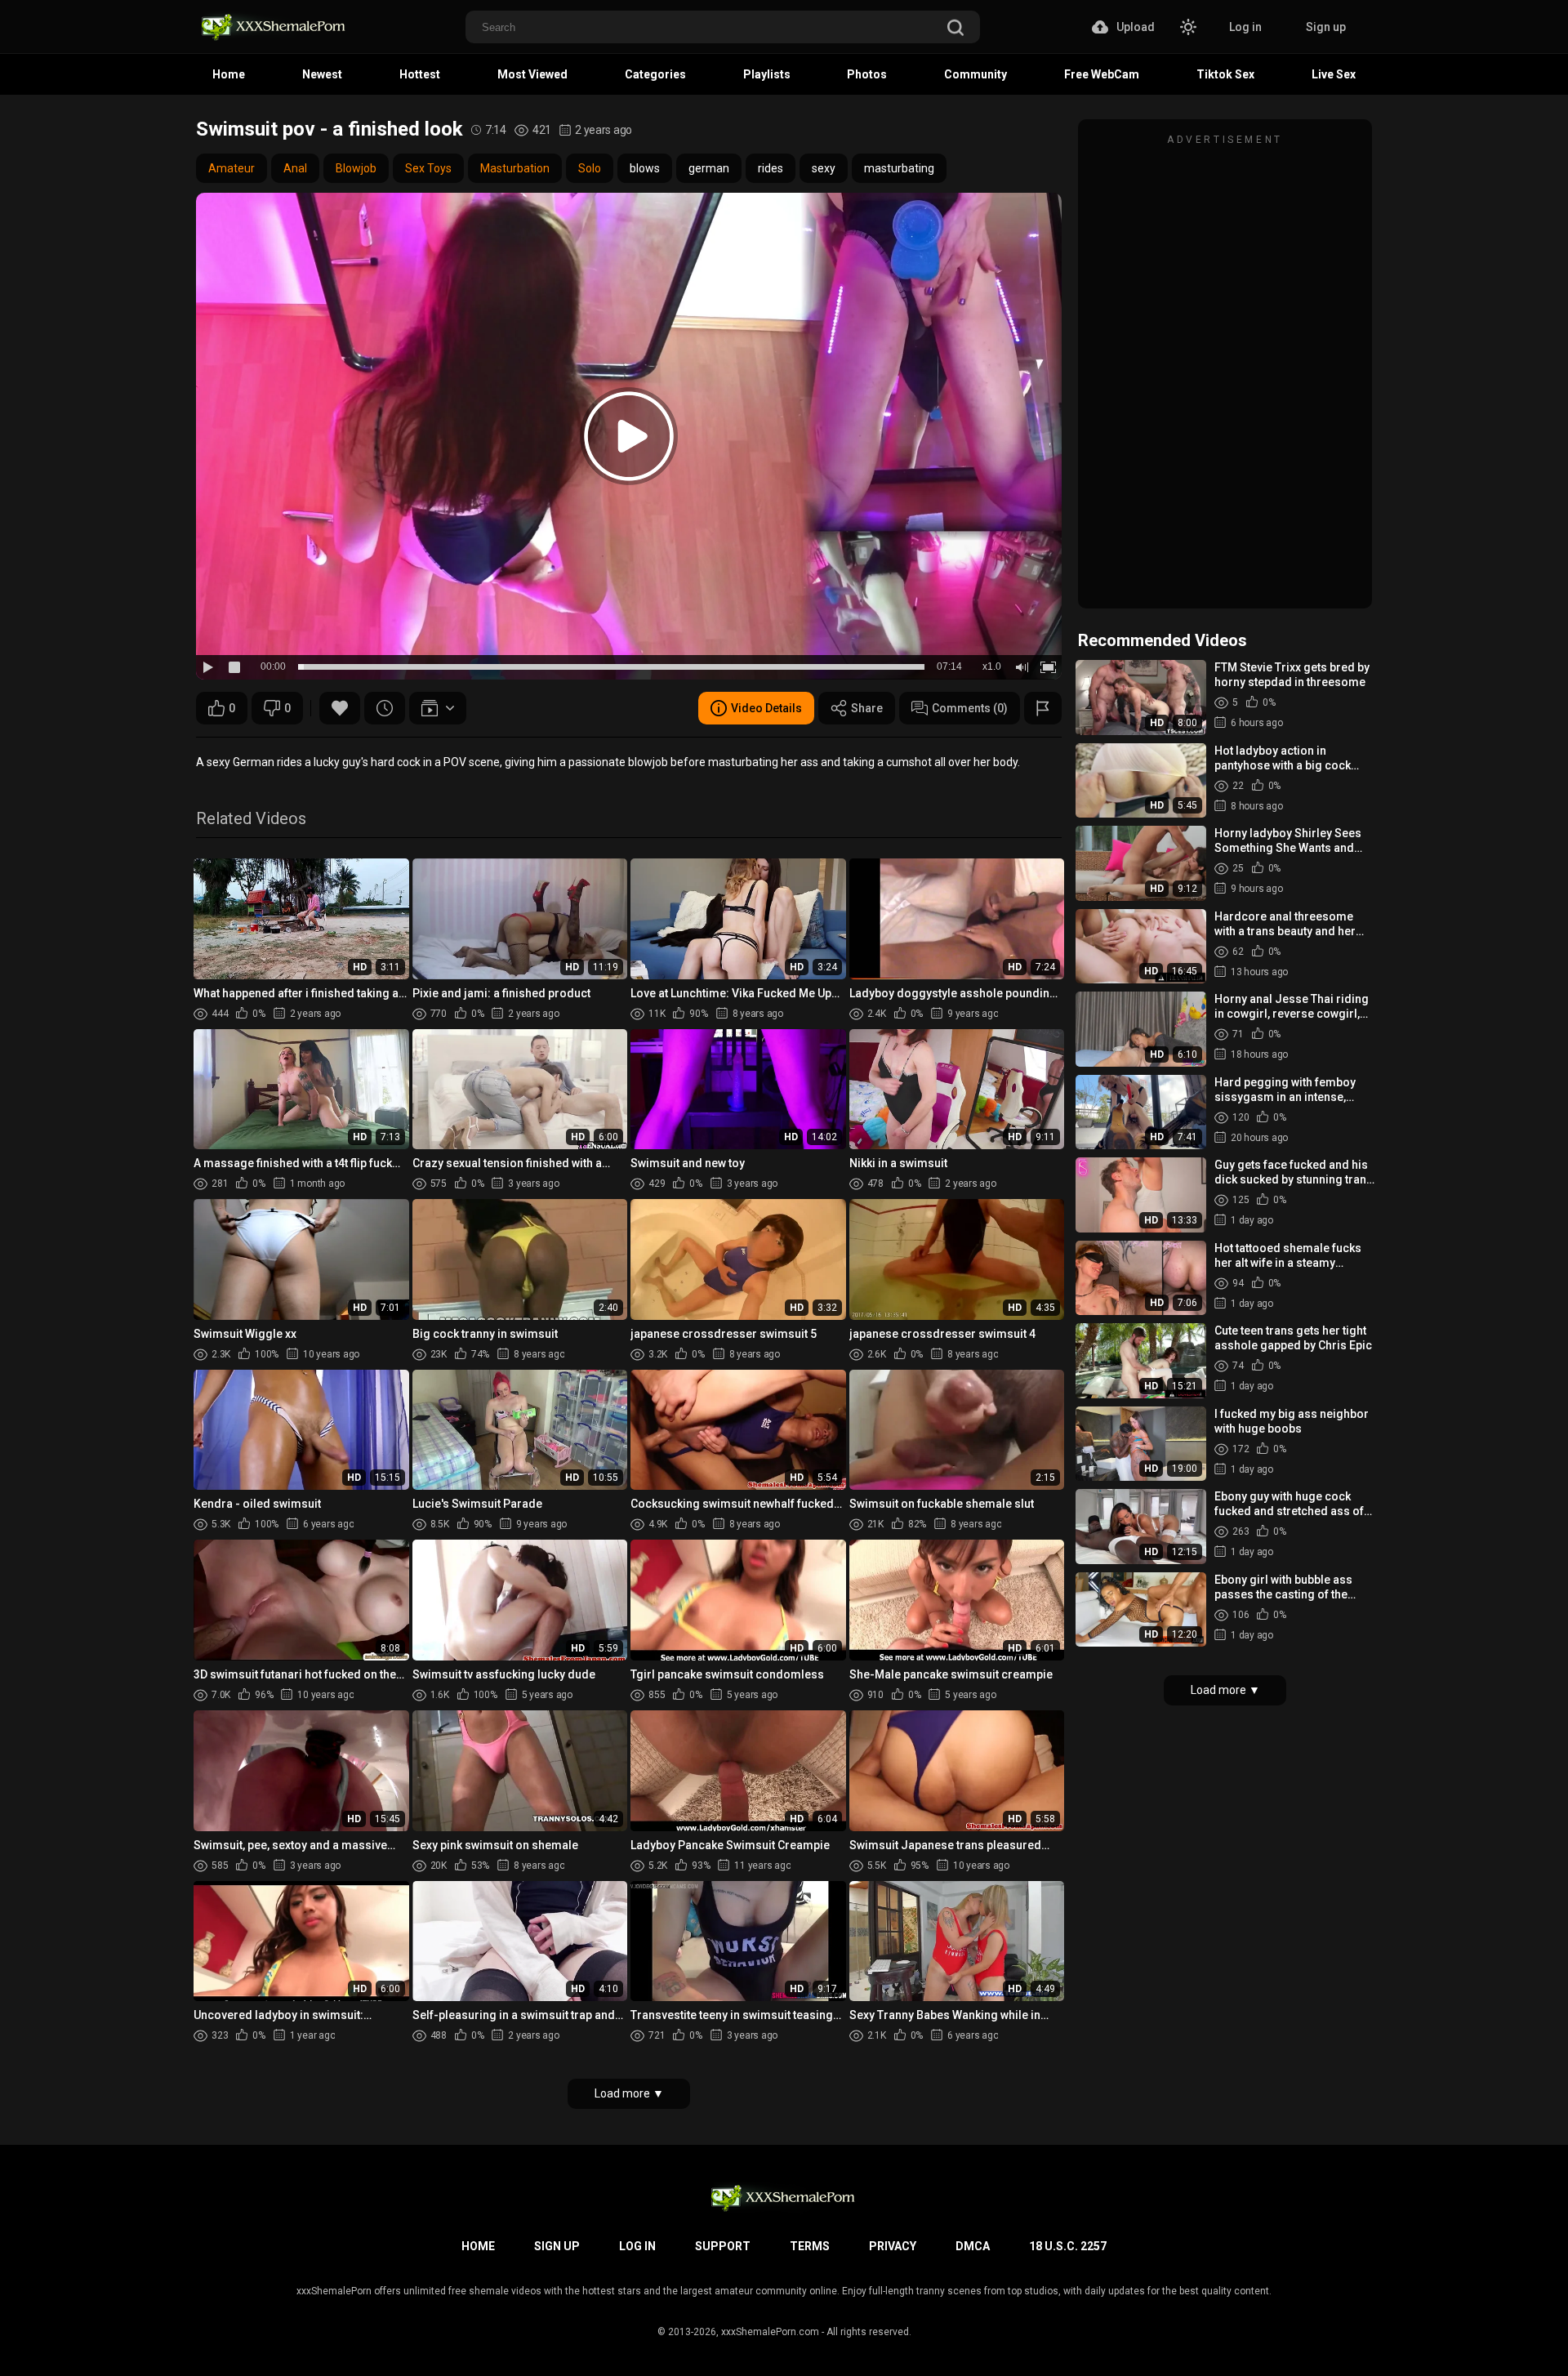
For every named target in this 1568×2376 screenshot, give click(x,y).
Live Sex (1334, 74)
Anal (295, 168)
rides (771, 168)
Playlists (767, 74)
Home (229, 74)
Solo (590, 168)
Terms (810, 2246)
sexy (824, 168)
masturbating (899, 168)
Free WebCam (1102, 74)
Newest (322, 74)
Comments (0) (970, 708)
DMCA (973, 2246)
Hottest (420, 74)
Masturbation (515, 168)
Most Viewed (532, 74)
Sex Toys (428, 168)
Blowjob (356, 168)
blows (645, 168)
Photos (867, 74)
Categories (655, 74)
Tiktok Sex (1225, 74)
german (709, 168)
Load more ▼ (629, 2093)
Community (976, 74)
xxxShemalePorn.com (770, 2332)
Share (867, 708)
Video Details (766, 708)
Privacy (893, 2246)
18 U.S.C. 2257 (1068, 2246)
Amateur (232, 168)
